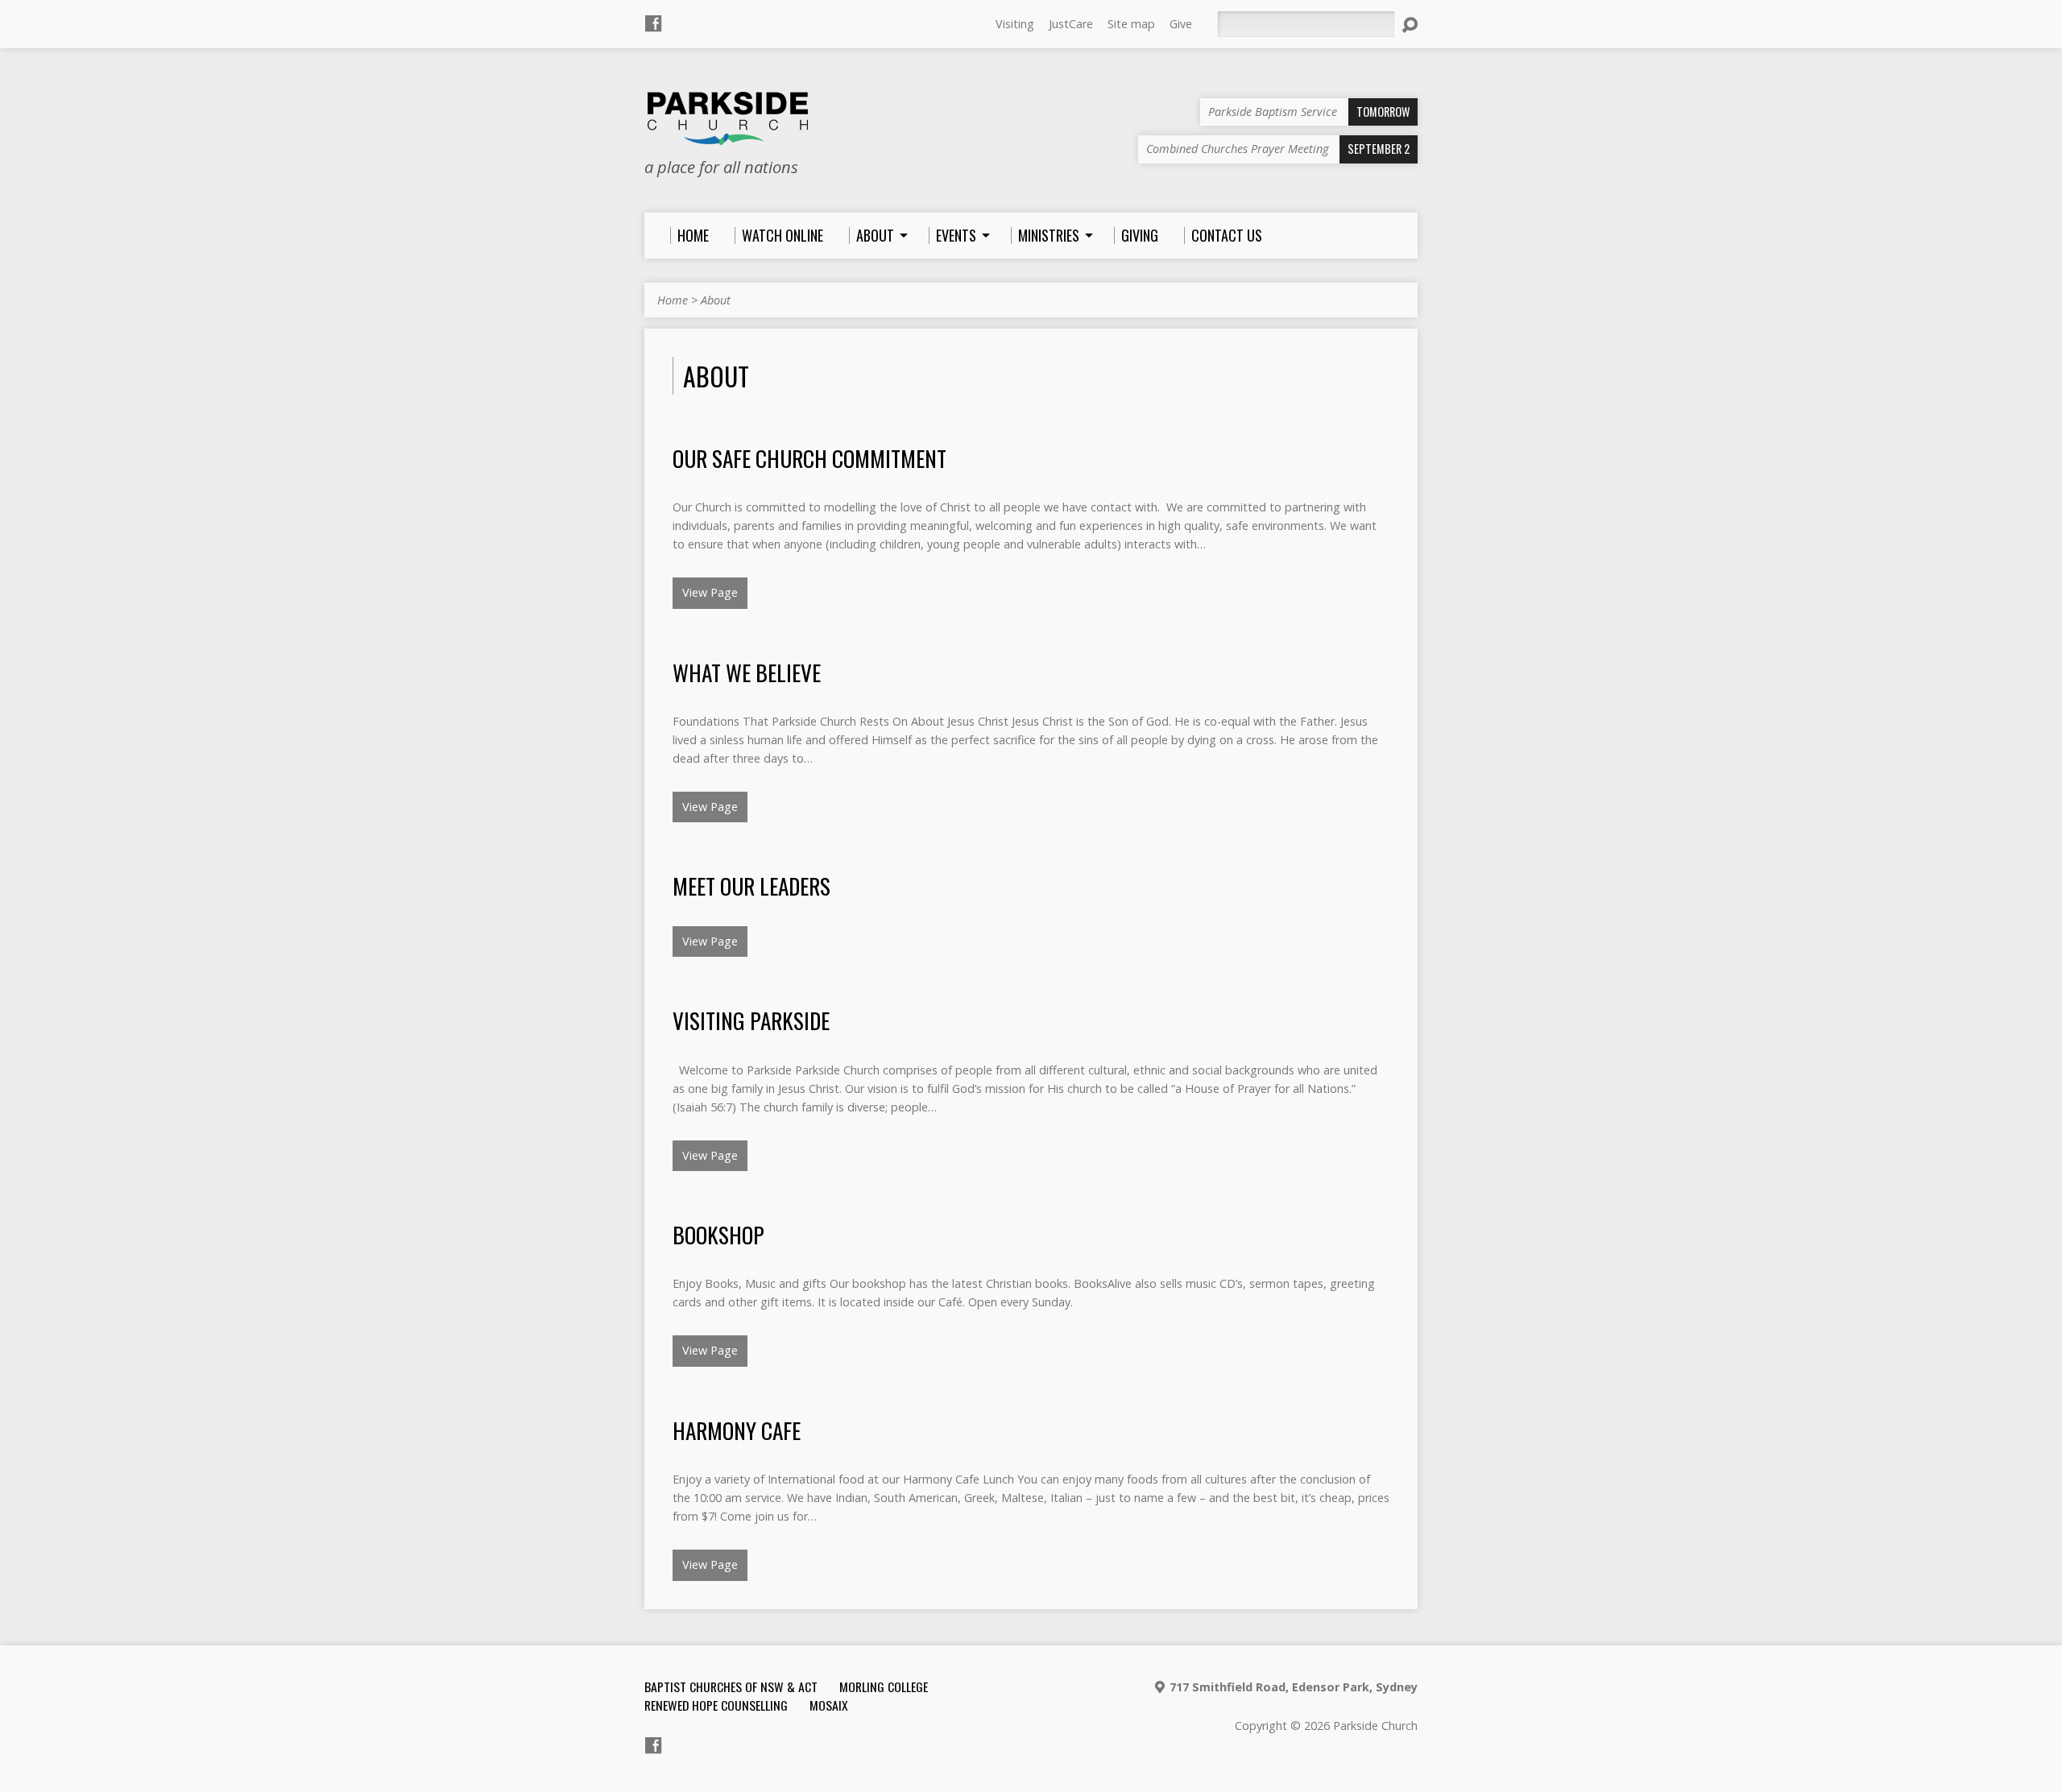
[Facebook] (653, 23)
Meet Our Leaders (752, 886)
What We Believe (747, 672)
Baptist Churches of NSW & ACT (731, 1686)
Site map (1131, 24)
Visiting (1015, 24)
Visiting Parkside (751, 1020)
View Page (710, 592)
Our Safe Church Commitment (809, 458)
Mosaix (829, 1705)
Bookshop (718, 1234)
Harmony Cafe (737, 1430)
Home (673, 300)
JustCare (1071, 24)
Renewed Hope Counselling (716, 1705)
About (716, 300)
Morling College (884, 1686)
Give (1181, 24)
